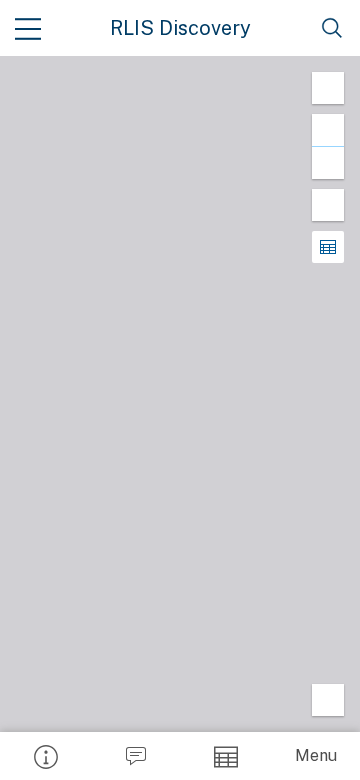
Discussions (135, 756)
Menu (316, 755)
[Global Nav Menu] (28, 28)
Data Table (225, 756)
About (45, 756)
